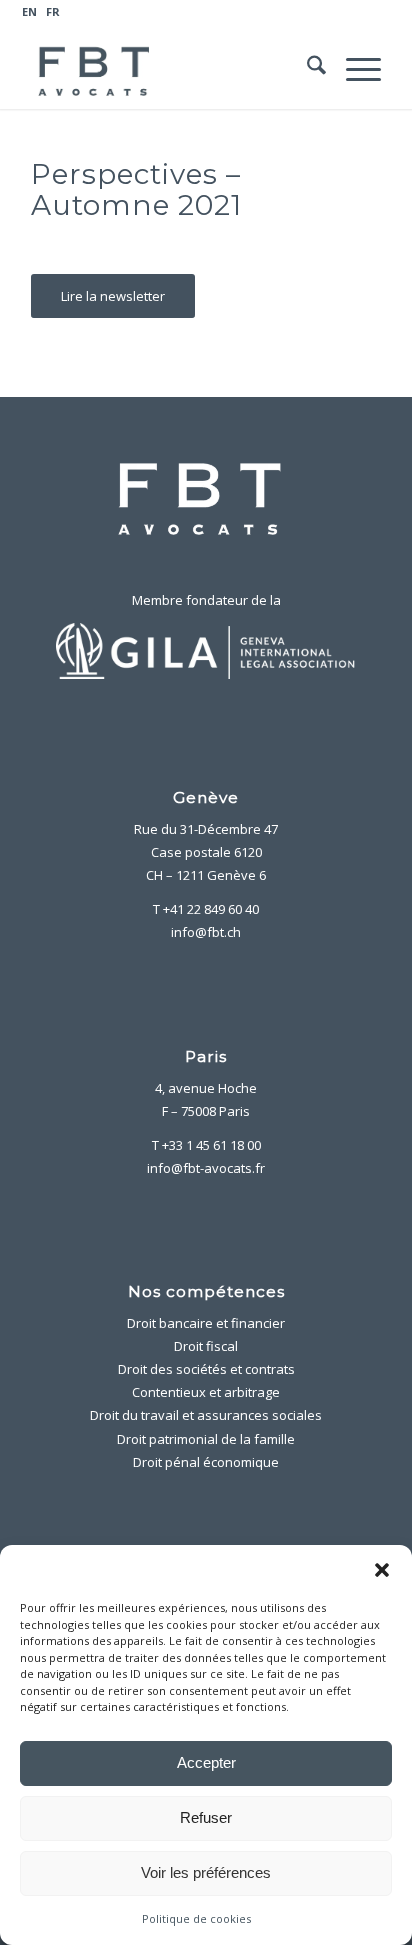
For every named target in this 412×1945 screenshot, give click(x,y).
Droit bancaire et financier (206, 1323)
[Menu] (353, 69)
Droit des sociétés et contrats (206, 1369)
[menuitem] (199, 12)
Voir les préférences (206, 1872)
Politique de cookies (196, 1918)
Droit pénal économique (206, 1462)
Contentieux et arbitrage (206, 1392)
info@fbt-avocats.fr (206, 1168)
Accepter (206, 1762)
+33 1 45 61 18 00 (211, 1145)
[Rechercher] (306, 69)
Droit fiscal (206, 1346)
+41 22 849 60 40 (211, 909)
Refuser (206, 1817)
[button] (382, 1570)
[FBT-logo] (171, 69)
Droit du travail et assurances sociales (206, 1415)
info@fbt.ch (206, 932)
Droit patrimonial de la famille (206, 1439)
